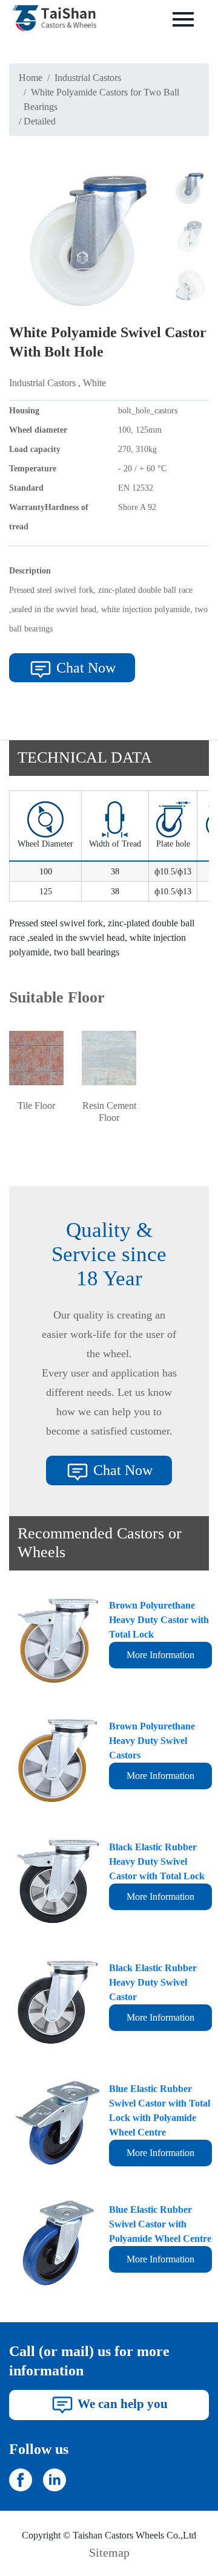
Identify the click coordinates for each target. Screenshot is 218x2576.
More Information (160, 1655)
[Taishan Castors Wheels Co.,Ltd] (21, 2478)
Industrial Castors (88, 78)
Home (31, 78)
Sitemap (109, 2552)
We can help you (121, 2403)
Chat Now (84, 668)
